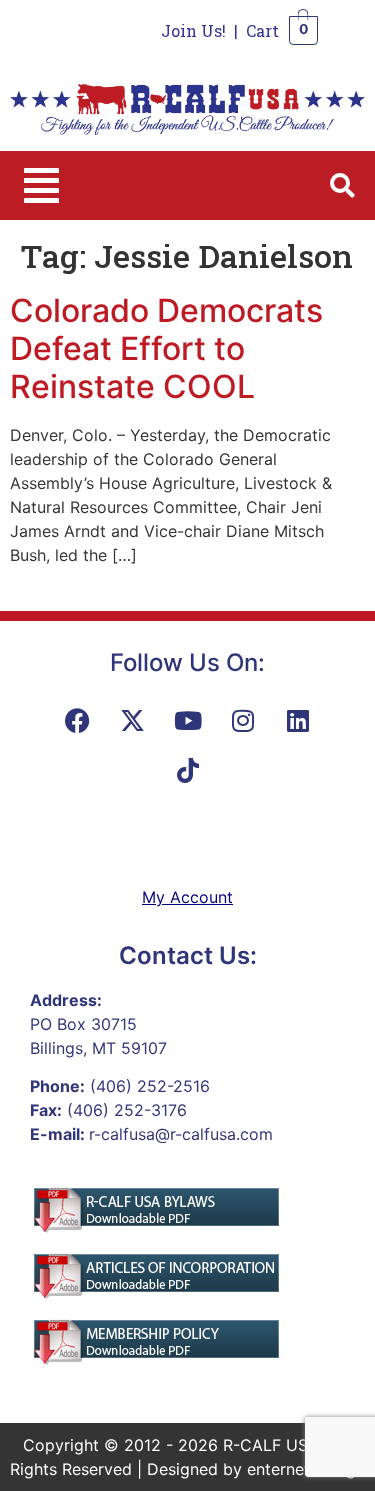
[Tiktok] (188, 770)
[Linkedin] (298, 720)
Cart (262, 30)
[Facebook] (78, 720)
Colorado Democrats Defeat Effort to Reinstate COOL (166, 349)
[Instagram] (243, 720)
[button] (41, 185)
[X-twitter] (133, 720)
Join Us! (193, 30)
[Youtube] (188, 720)
